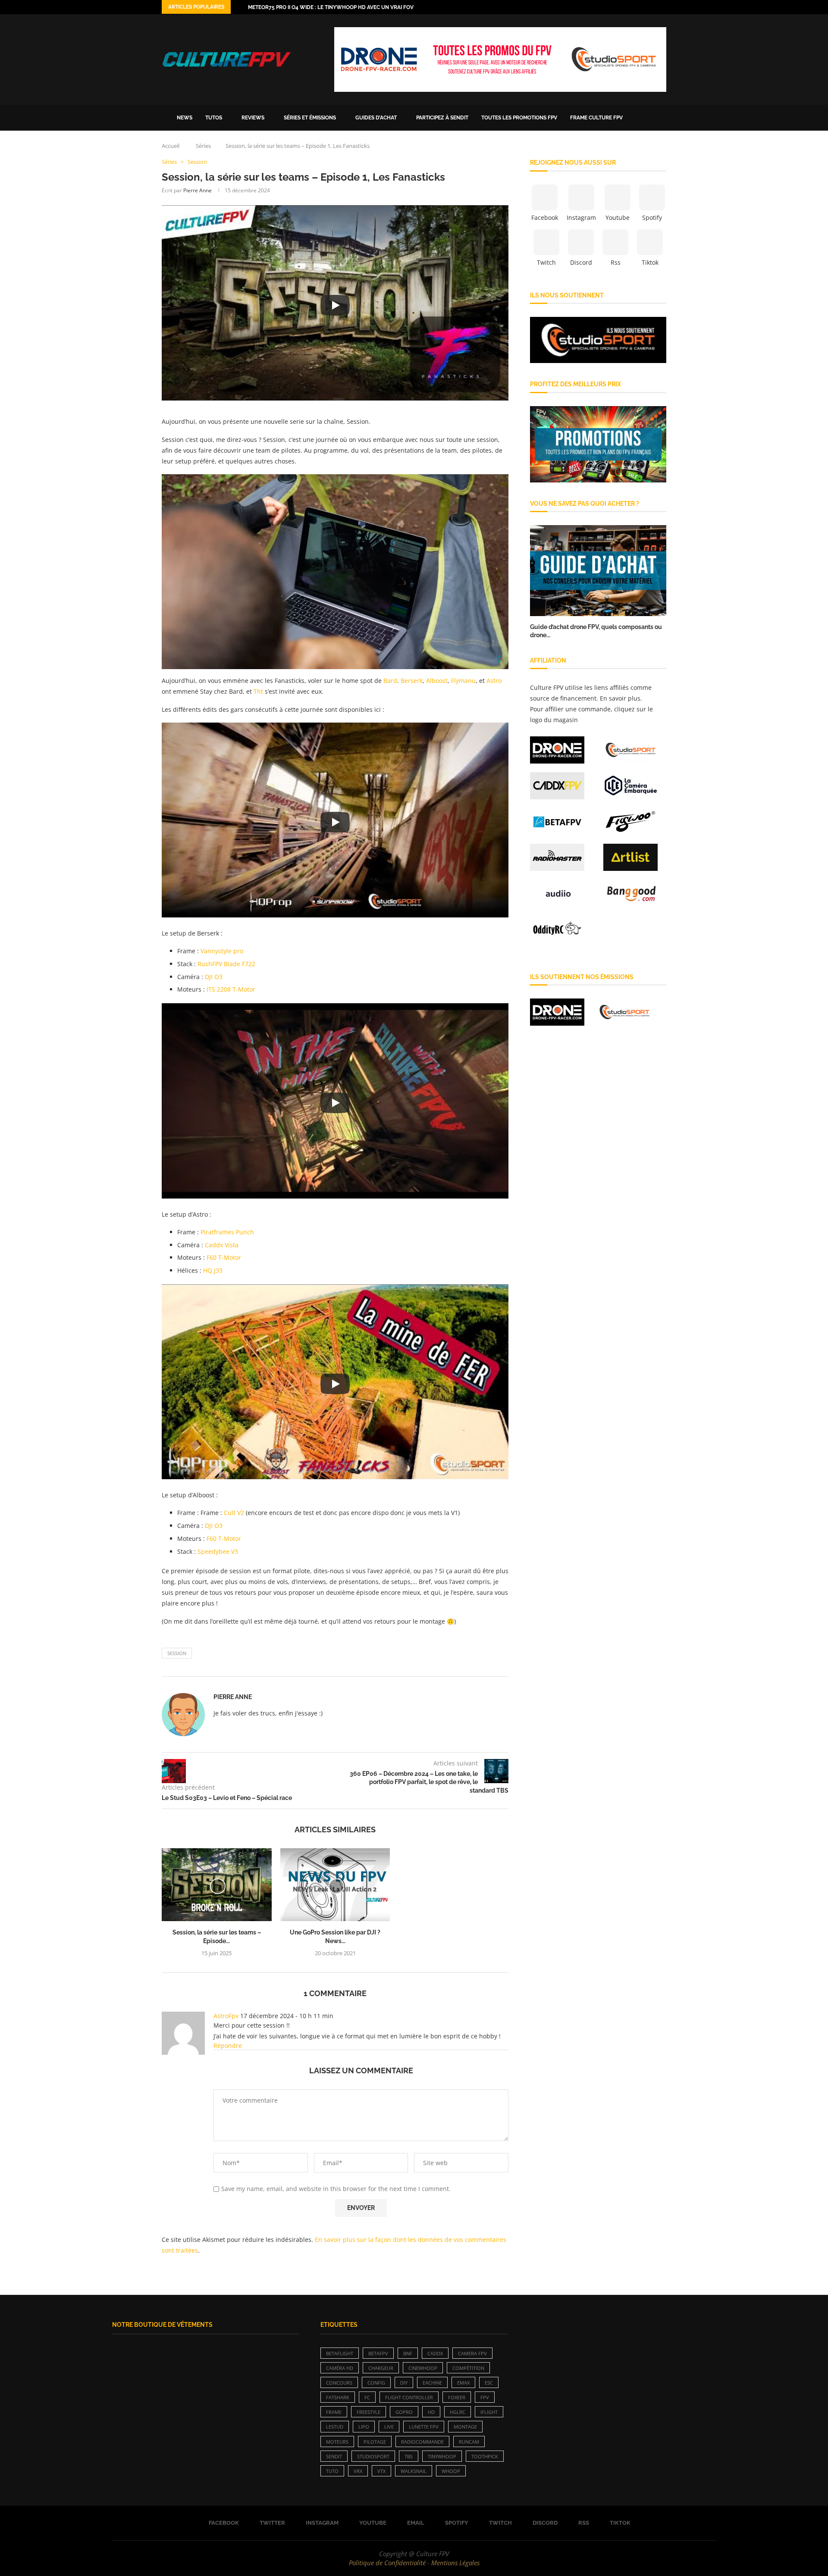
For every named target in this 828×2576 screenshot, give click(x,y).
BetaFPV (378, 2353)
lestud (335, 2427)
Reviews (253, 118)
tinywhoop (442, 2456)
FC (367, 2397)
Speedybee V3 (218, 1551)
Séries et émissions (310, 118)
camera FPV (472, 2353)
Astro (494, 681)
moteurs (337, 2442)
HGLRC (458, 2412)
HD (431, 2412)
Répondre (228, 2045)
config (376, 2383)
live (389, 2427)
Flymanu (463, 681)
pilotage (375, 2442)
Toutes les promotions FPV (519, 118)
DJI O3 (214, 977)
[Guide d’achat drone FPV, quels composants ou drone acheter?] (598, 571)
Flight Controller (409, 2397)
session (177, 1653)
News (185, 118)
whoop (451, 2471)
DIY (404, 2383)
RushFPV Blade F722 (226, 964)
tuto (332, 2471)
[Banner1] (598, 340)
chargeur (381, 2368)
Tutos (214, 118)
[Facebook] (614, 7)
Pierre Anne (198, 190)
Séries (203, 146)
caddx (435, 2353)
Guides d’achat (376, 118)
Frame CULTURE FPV (596, 118)
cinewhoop (423, 2368)
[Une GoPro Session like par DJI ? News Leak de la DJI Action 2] (335, 1885)
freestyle (369, 2412)
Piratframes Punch (227, 1232)
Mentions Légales (455, 2563)
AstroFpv (226, 2016)
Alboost (437, 681)
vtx (381, 2471)
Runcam (469, 2442)
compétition (468, 2368)
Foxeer (457, 2397)
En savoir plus (620, 698)
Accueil (171, 146)
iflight (489, 2412)
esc (489, 2383)
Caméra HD (340, 2368)
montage (465, 2427)
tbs (409, 2456)
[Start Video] (335, 305)
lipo (364, 2427)
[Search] (662, 118)
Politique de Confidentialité (387, 2563)
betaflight (340, 2353)
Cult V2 (234, 1513)
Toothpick (485, 2456)
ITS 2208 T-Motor (231, 989)
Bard (390, 681)
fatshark (338, 2397)
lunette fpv (424, 2427)
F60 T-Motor (224, 1257)
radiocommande (422, 2442)
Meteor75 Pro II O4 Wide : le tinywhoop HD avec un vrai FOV (331, 7)
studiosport (373, 2456)
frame (334, 2412)
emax (463, 2383)
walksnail (414, 2471)
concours (339, 2383)
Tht (259, 691)
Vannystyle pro (222, 951)
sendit (334, 2456)
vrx (358, 2471)
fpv (485, 2397)
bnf (408, 2353)
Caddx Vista (222, 1245)
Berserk (412, 681)
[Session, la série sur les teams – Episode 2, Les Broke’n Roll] (217, 1885)
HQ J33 (213, 1270)
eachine (432, 2383)
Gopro (404, 2412)
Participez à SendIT (442, 118)
